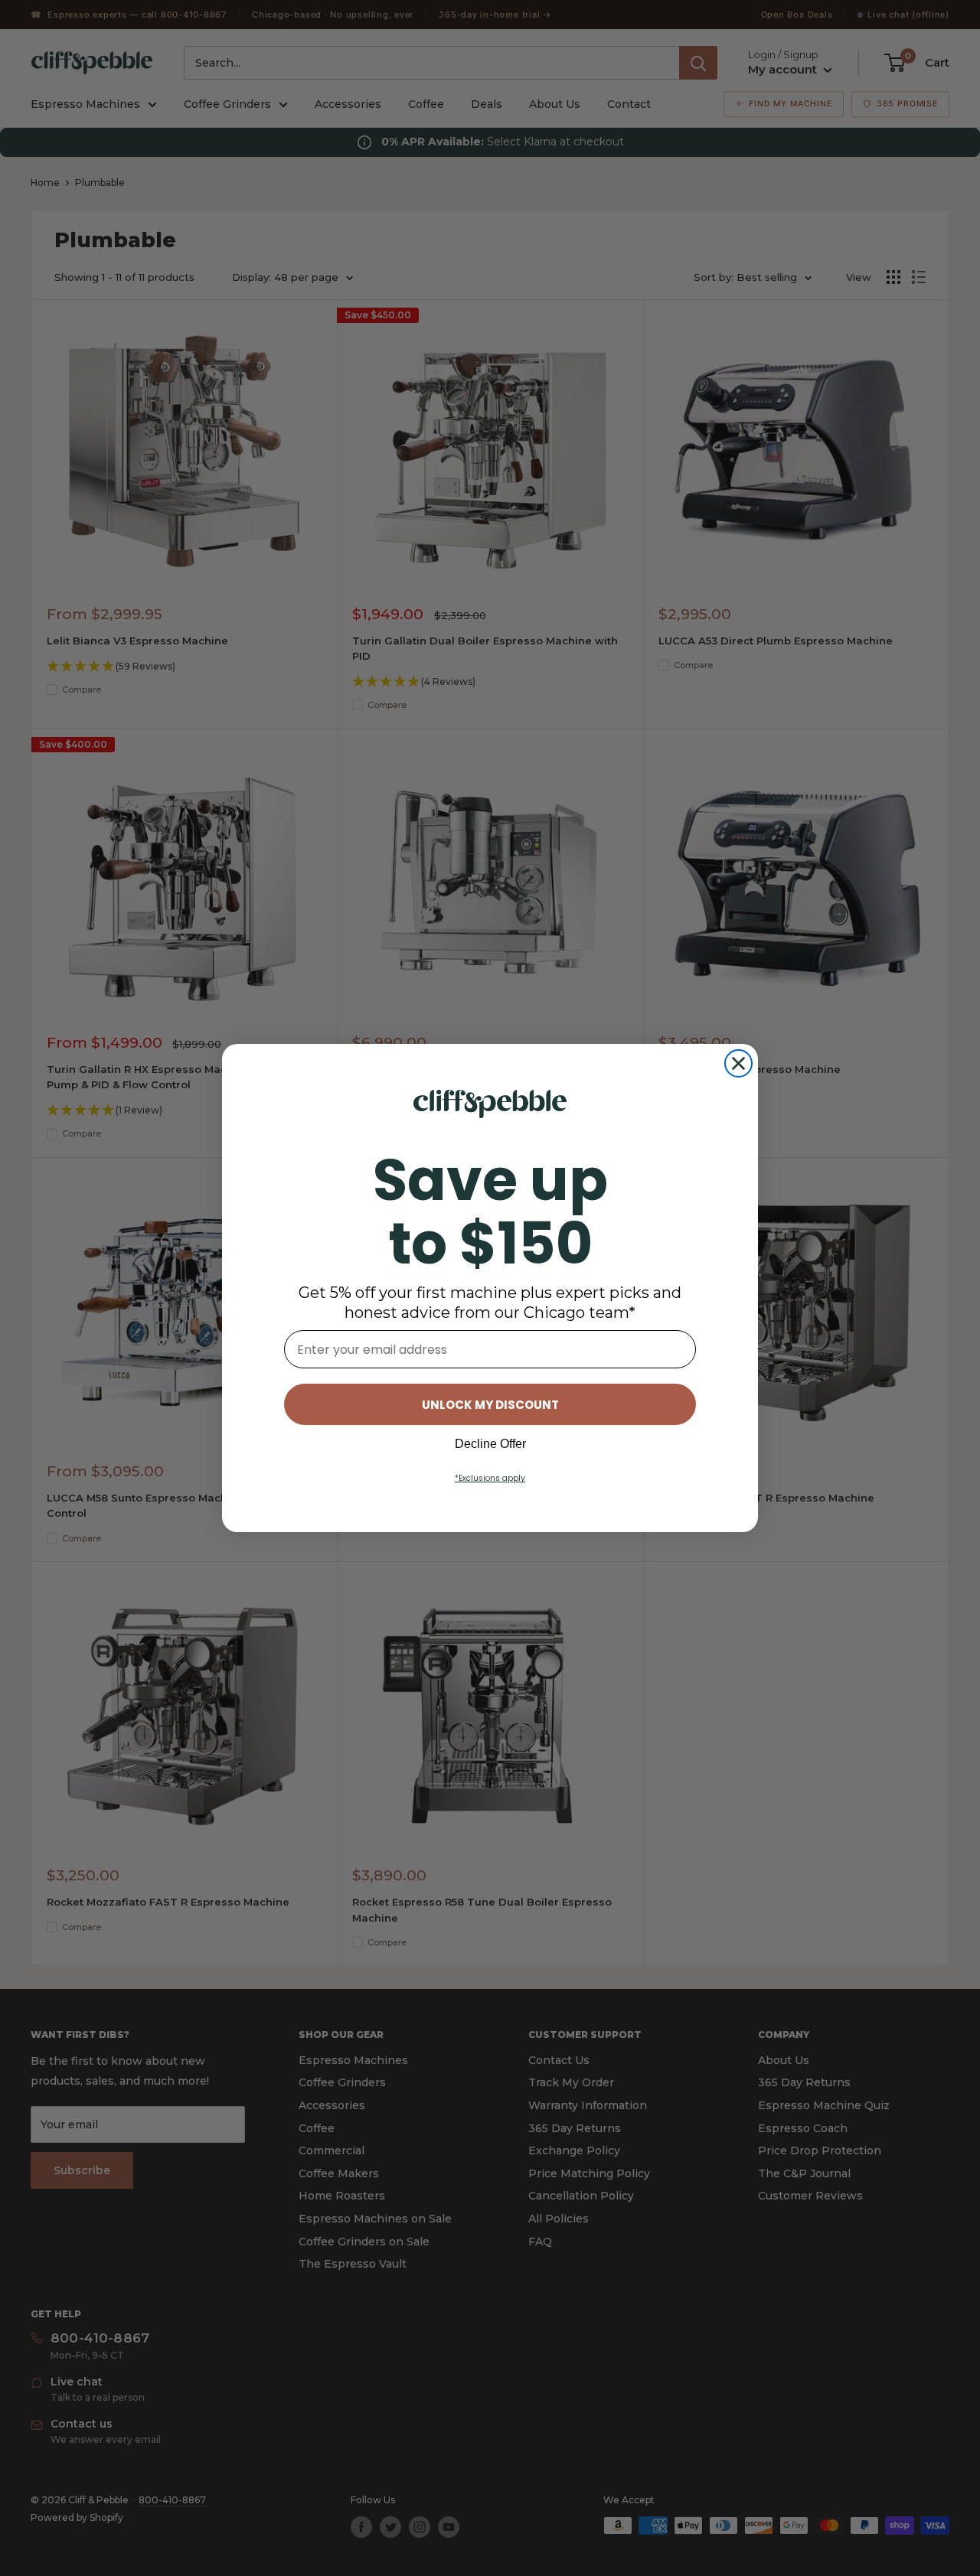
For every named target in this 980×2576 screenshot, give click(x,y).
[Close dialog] (738, 1063)
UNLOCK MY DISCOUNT (490, 1405)
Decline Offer (490, 1444)
